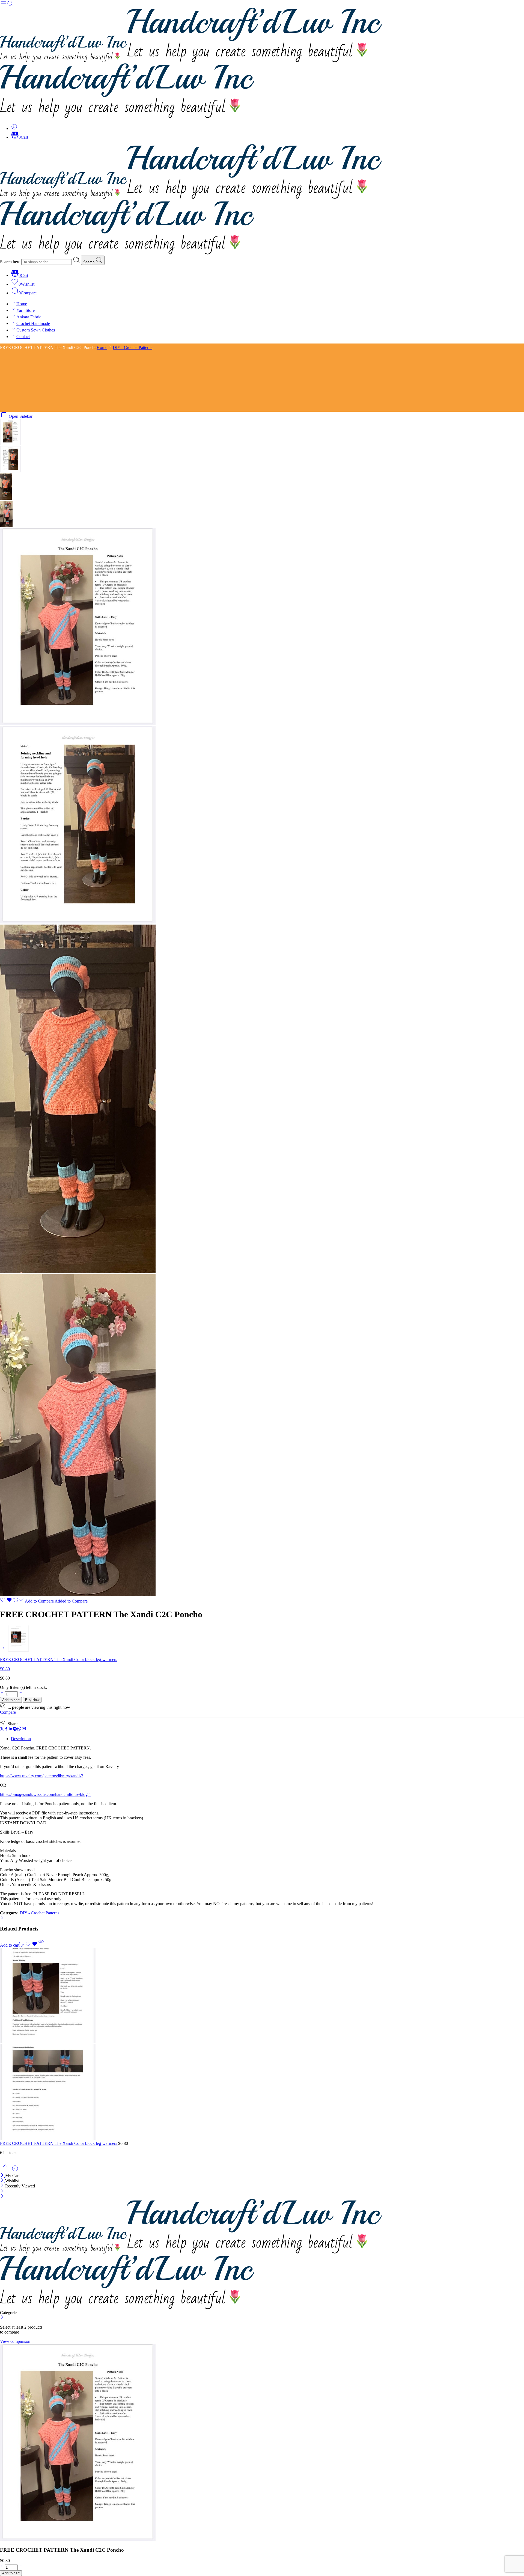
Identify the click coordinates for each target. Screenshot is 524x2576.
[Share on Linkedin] (10, 1729)
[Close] (2, 1918)
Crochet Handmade (33, 323)
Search (89, 262)
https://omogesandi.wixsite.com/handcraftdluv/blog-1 (46, 1794)
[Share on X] (2, 1729)
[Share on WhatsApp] (19, 1729)
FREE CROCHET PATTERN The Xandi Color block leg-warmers (59, 2143)
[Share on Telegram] (15, 1729)
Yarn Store (26, 310)
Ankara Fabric (29, 317)
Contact (23, 337)
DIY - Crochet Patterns (133, 347)
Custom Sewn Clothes (36, 330)
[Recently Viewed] (15, 2170)
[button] (12, 1945)
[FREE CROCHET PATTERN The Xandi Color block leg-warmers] (4, 1650)
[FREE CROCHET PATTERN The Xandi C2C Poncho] (10, 444)
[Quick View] (41, 1945)
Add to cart (11, 1700)
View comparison (15, 2341)
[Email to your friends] (24, 1729)
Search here (11, 262)
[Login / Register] (14, 128)
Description (21, 1739)
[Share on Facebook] (6, 1729)
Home (22, 304)
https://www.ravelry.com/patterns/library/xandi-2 (42, 1776)
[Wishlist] (7, 1601)
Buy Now (32, 1700)
